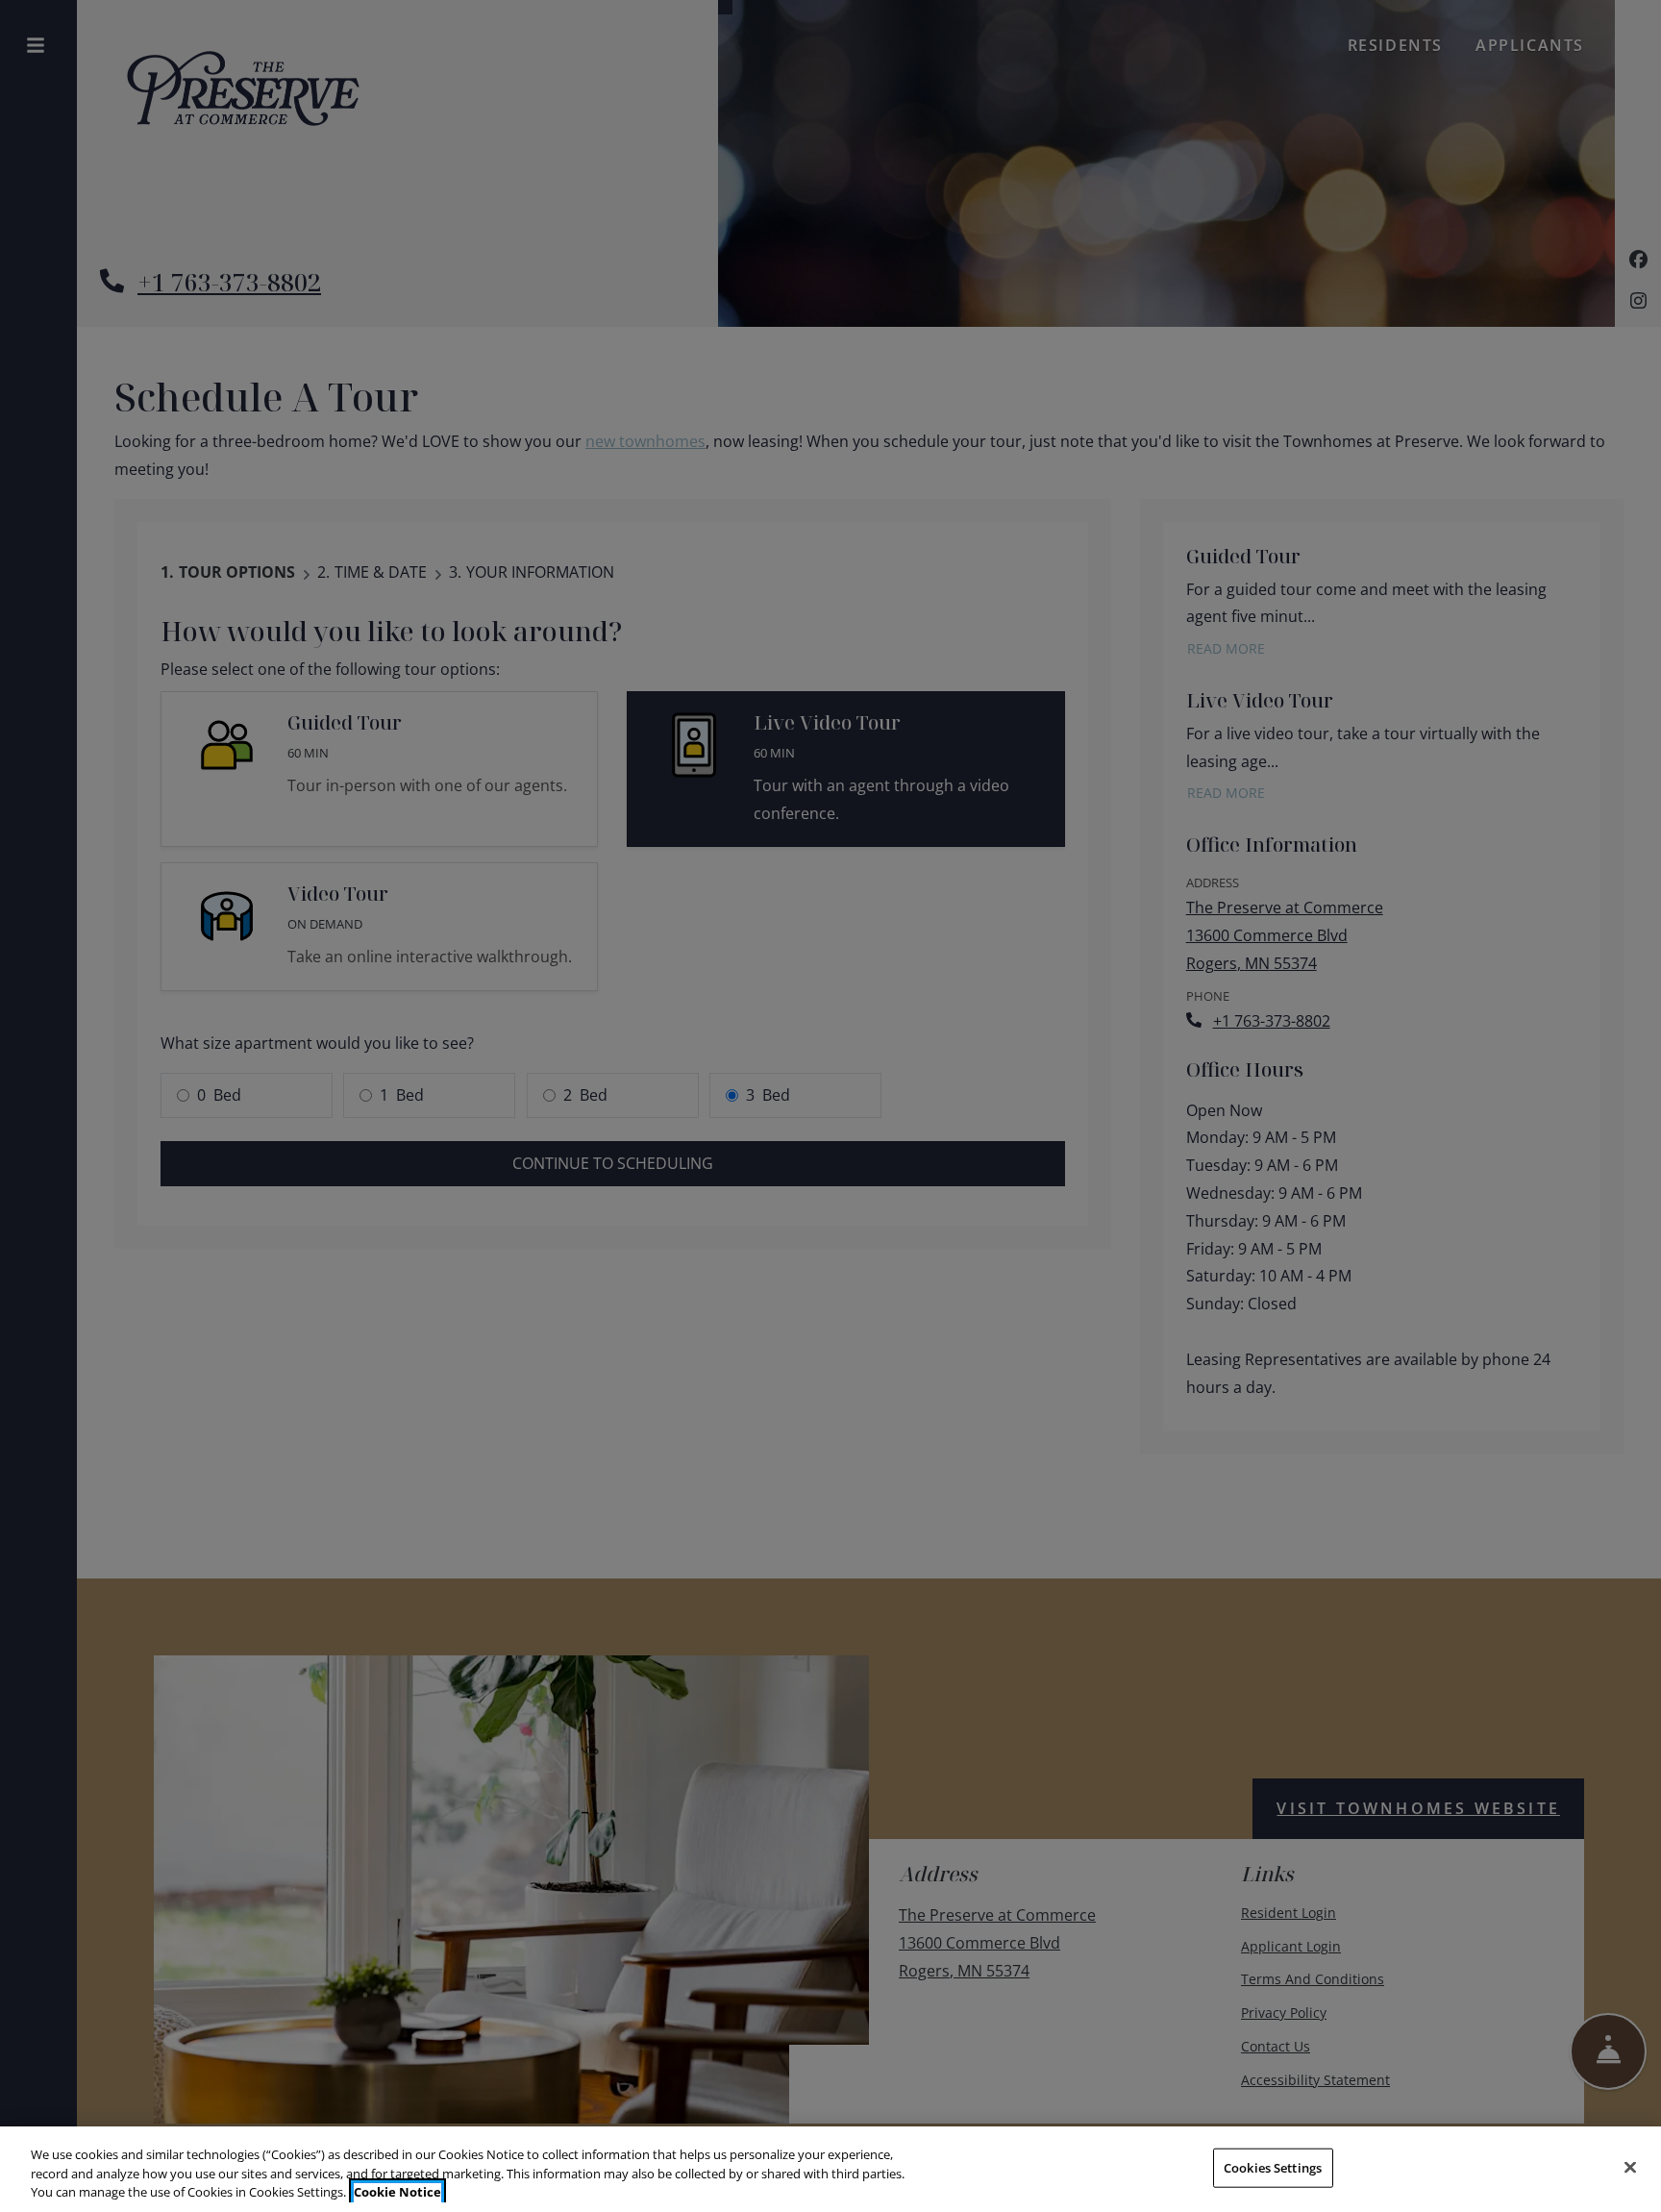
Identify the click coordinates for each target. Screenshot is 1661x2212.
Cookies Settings (1273, 2167)
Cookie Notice (397, 2192)
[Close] (1630, 2167)
